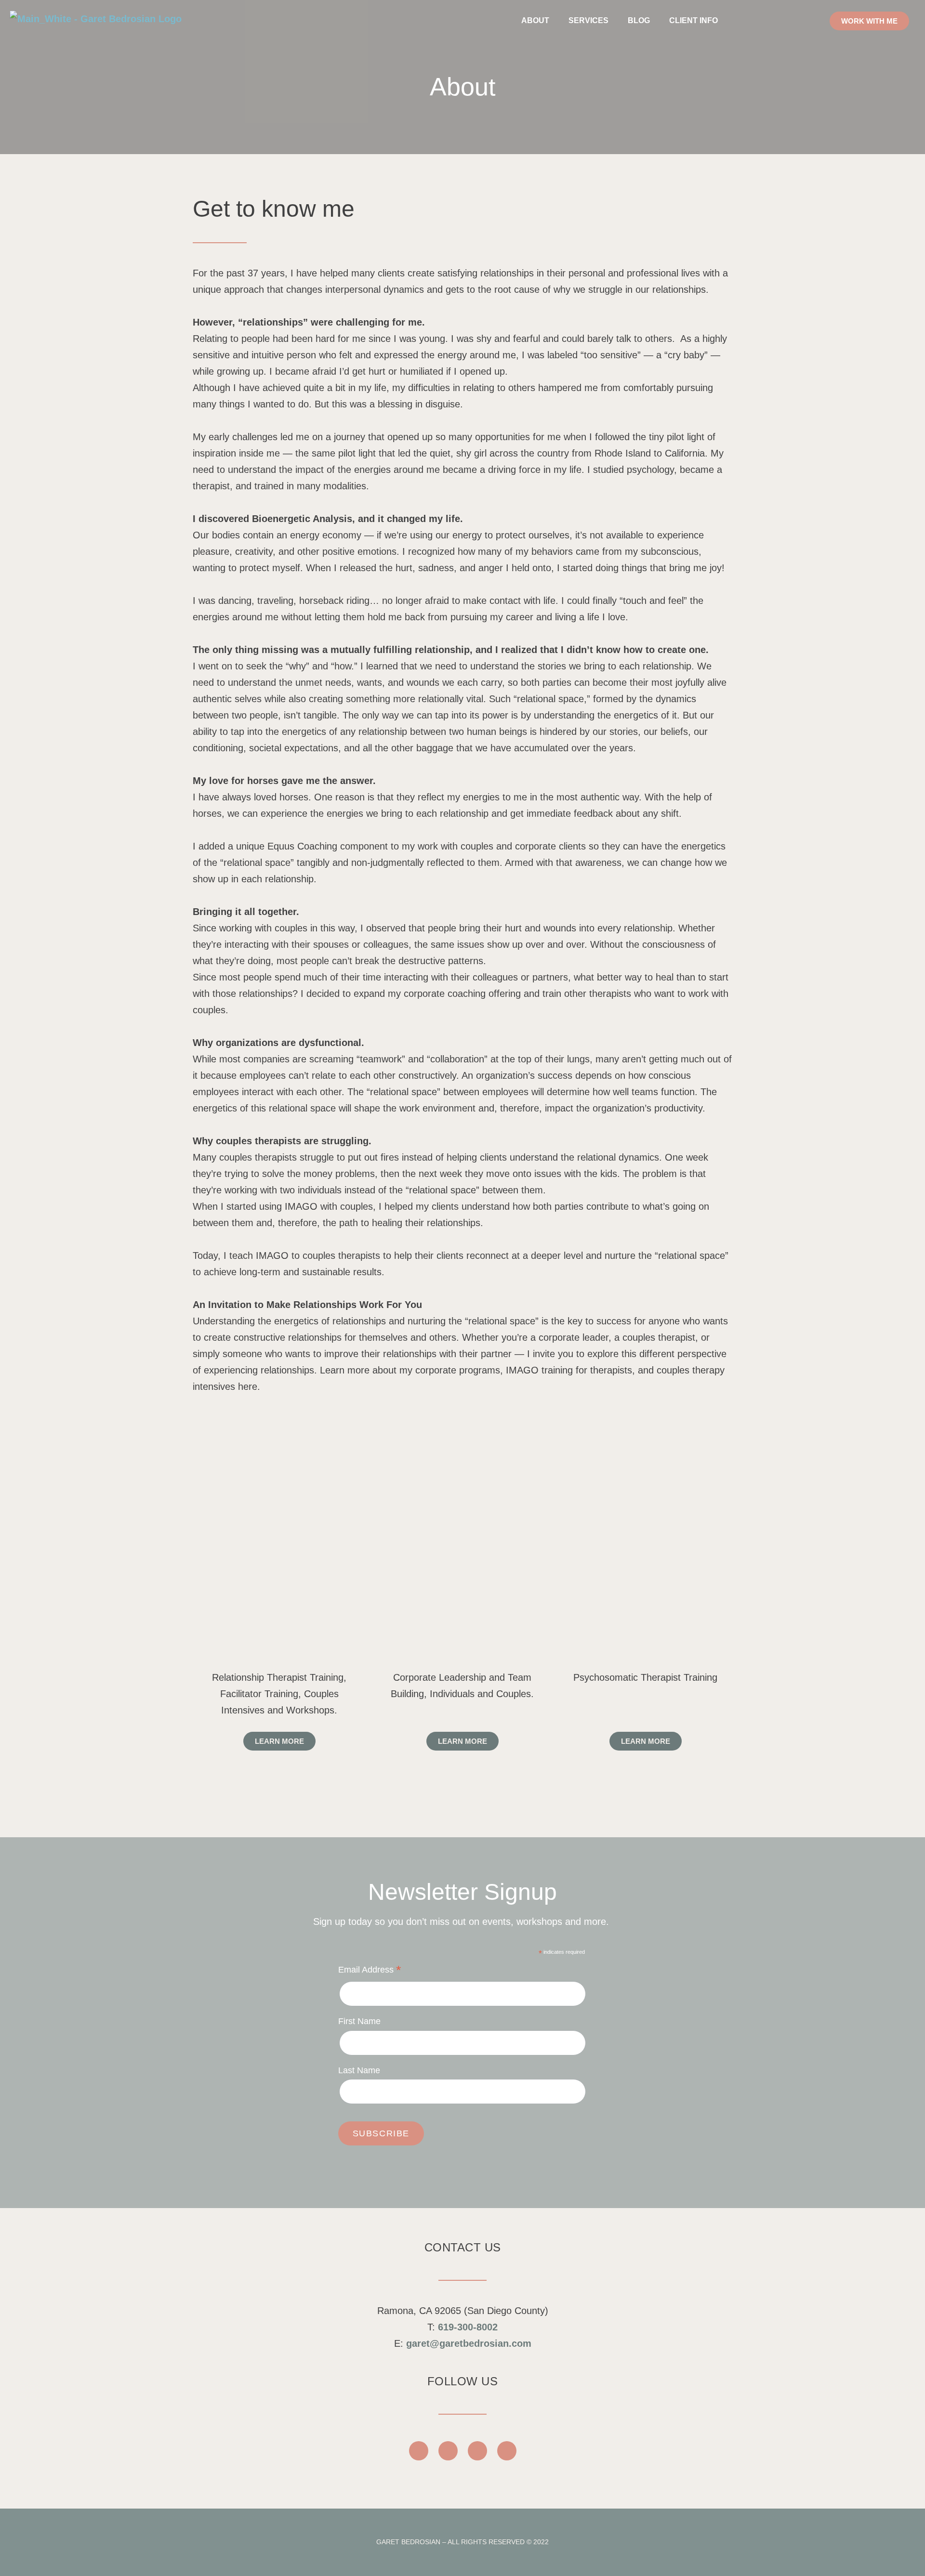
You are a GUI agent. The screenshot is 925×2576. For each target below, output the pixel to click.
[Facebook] (419, 2451)
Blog (639, 20)
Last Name (359, 2070)
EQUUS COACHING (462, 1575)
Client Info (694, 20)
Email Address (370, 1971)
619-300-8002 (468, 2327)
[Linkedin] (507, 2451)
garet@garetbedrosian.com (469, 2343)
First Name (359, 2021)
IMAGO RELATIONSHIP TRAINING (279, 1575)
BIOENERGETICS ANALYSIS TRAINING (646, 1575)
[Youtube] (448, 2451)
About (535, 20)
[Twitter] (477, 2451)
